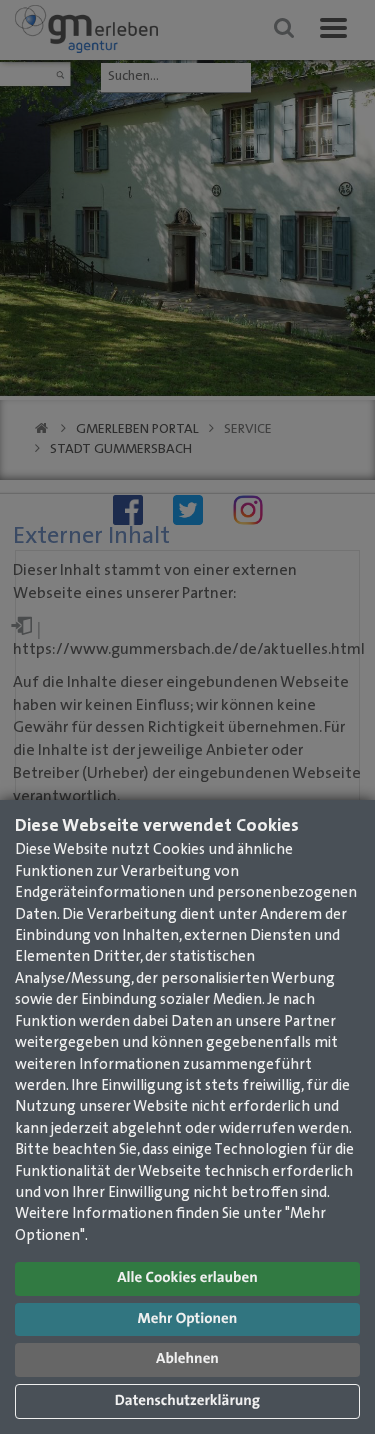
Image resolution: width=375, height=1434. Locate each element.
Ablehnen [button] (187, 1359)
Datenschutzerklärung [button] (187, 1401)
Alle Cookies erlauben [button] (187, 1278)
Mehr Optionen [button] (188, 1319)
